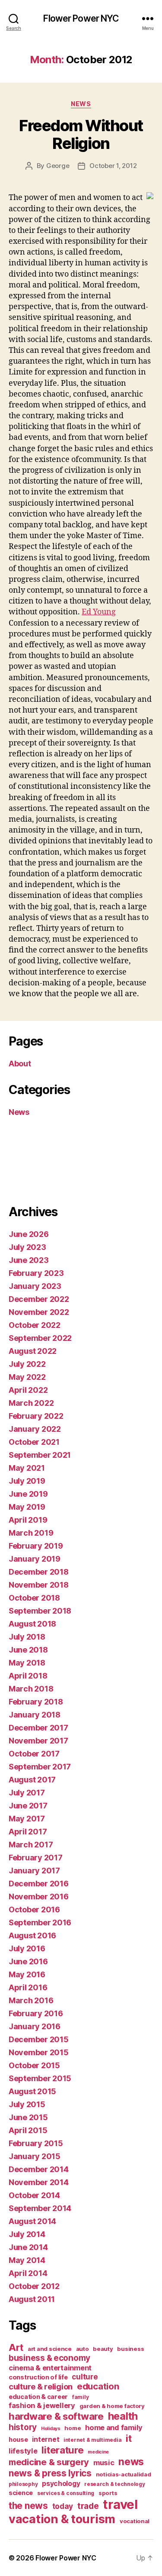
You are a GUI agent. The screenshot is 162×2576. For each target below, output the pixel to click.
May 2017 (27, 1819)
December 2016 (39, 1884)
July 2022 (27, 1364)
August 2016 (32, 1935)
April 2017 (28, 1832)
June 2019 (28, 1494)
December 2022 (39, 1299)
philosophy (23, 2484)
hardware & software (56, 2416)
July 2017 (27, 1793)
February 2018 (36, 1702)
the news (28, 2506)
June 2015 (28, 2117)
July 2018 (27, 1637)
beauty (103, 2349)
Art (16, 2347)
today (63, 2506)
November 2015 (39, 2052)
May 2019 (27, 1507)
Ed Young (99, 612)
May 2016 (27, 1974)
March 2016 (31, 2000)
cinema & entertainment (50, 2368)
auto (83, 2349)
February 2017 (36, 1858)
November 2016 (39, 1896)
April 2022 (28, 1390)
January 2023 (35, 1286)
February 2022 (36, 1416)
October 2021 (34, 1442)
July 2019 (27, 1481)
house (18, 2439)
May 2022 (27, 1377)
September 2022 (40, 1338)
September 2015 (40, 2078)
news (131, 2462)
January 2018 (35, 1715)
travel (120, 2504)
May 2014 (27, 2260)
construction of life (38, 2377)
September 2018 (40, 1611)
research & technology (114, 2484)
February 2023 (36, 1273)
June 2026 (29, 1234)
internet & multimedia (92, 2440)
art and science (50, 2349)
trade (88, 2506)
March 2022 (31, 1403)
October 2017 (34, 1754)
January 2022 (35, 1429)
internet (46, 2439)
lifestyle (23, 2451)
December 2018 (39, 1572)
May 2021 (27, 1468)
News (81, 104)
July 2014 (27, 2234)
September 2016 (40, 1922)
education (98, 2386)
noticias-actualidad (124, 2474)
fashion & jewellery (42, 2405)
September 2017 (40, 1767)
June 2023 (29, 1260)
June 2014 (28, 2247)
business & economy (49, 2358)
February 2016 (36, 2013)
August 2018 (32, 1624)
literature (62, 2450)
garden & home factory (112, 2406)
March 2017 (31, 1845)
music (104, 2463)
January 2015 (35, 2156)
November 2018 (39, 1585)
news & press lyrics (50, 2473)
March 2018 (31, 1689)
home (73, 2428)
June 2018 (28, 1650)
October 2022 (35, 1325)
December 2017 (38, 1728)
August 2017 (32, 1780)
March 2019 (31, 1533)
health (123, 2416)
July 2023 (27, 1247)
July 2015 (27, 2104)
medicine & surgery (49, 2462)
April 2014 (28, 2273)
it (129, 2438)
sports (108, 2493)
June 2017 (28, 1806)
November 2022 (39, 1312)
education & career (38, 2397)
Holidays (51, 2429)
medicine (98, 2452)
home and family (114, 2428)
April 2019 (28, 1520)
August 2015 (32, 2091)
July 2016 (27, 1948)
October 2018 (34, 1598)
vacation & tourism (62, 2519)
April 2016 (28, 1987)
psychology (61, 2484)
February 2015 (36, 2143)
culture (85, 2377)
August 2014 (32, 2221)
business (130, 2349)
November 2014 (39, 2182)
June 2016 (28, 1961)
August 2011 (32, 2299)
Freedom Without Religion (81, 134)
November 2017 (38, 1741)
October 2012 (34, 2286)
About (20, 1064)
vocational (135, 2521)
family (80, 2397)
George (58, 166)
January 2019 (35, 1559)
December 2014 (39, 2169)
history (23, 2427)
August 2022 (33, 1351)
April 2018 (28, 1676)
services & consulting (66, 2493)
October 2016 (34, 1909)
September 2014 (40, 2208)
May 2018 (27, 1663)
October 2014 (34, 2195)
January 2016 (35, 2026)
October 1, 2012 (113, 166)
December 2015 (39, 2039)
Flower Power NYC (81, 18)
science (21, 2493)
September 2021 (40, 1455)
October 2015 (34, 2065)
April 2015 (28, 2130)
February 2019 (36, 1546)
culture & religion (41, 2386)
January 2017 (34, 1871)
